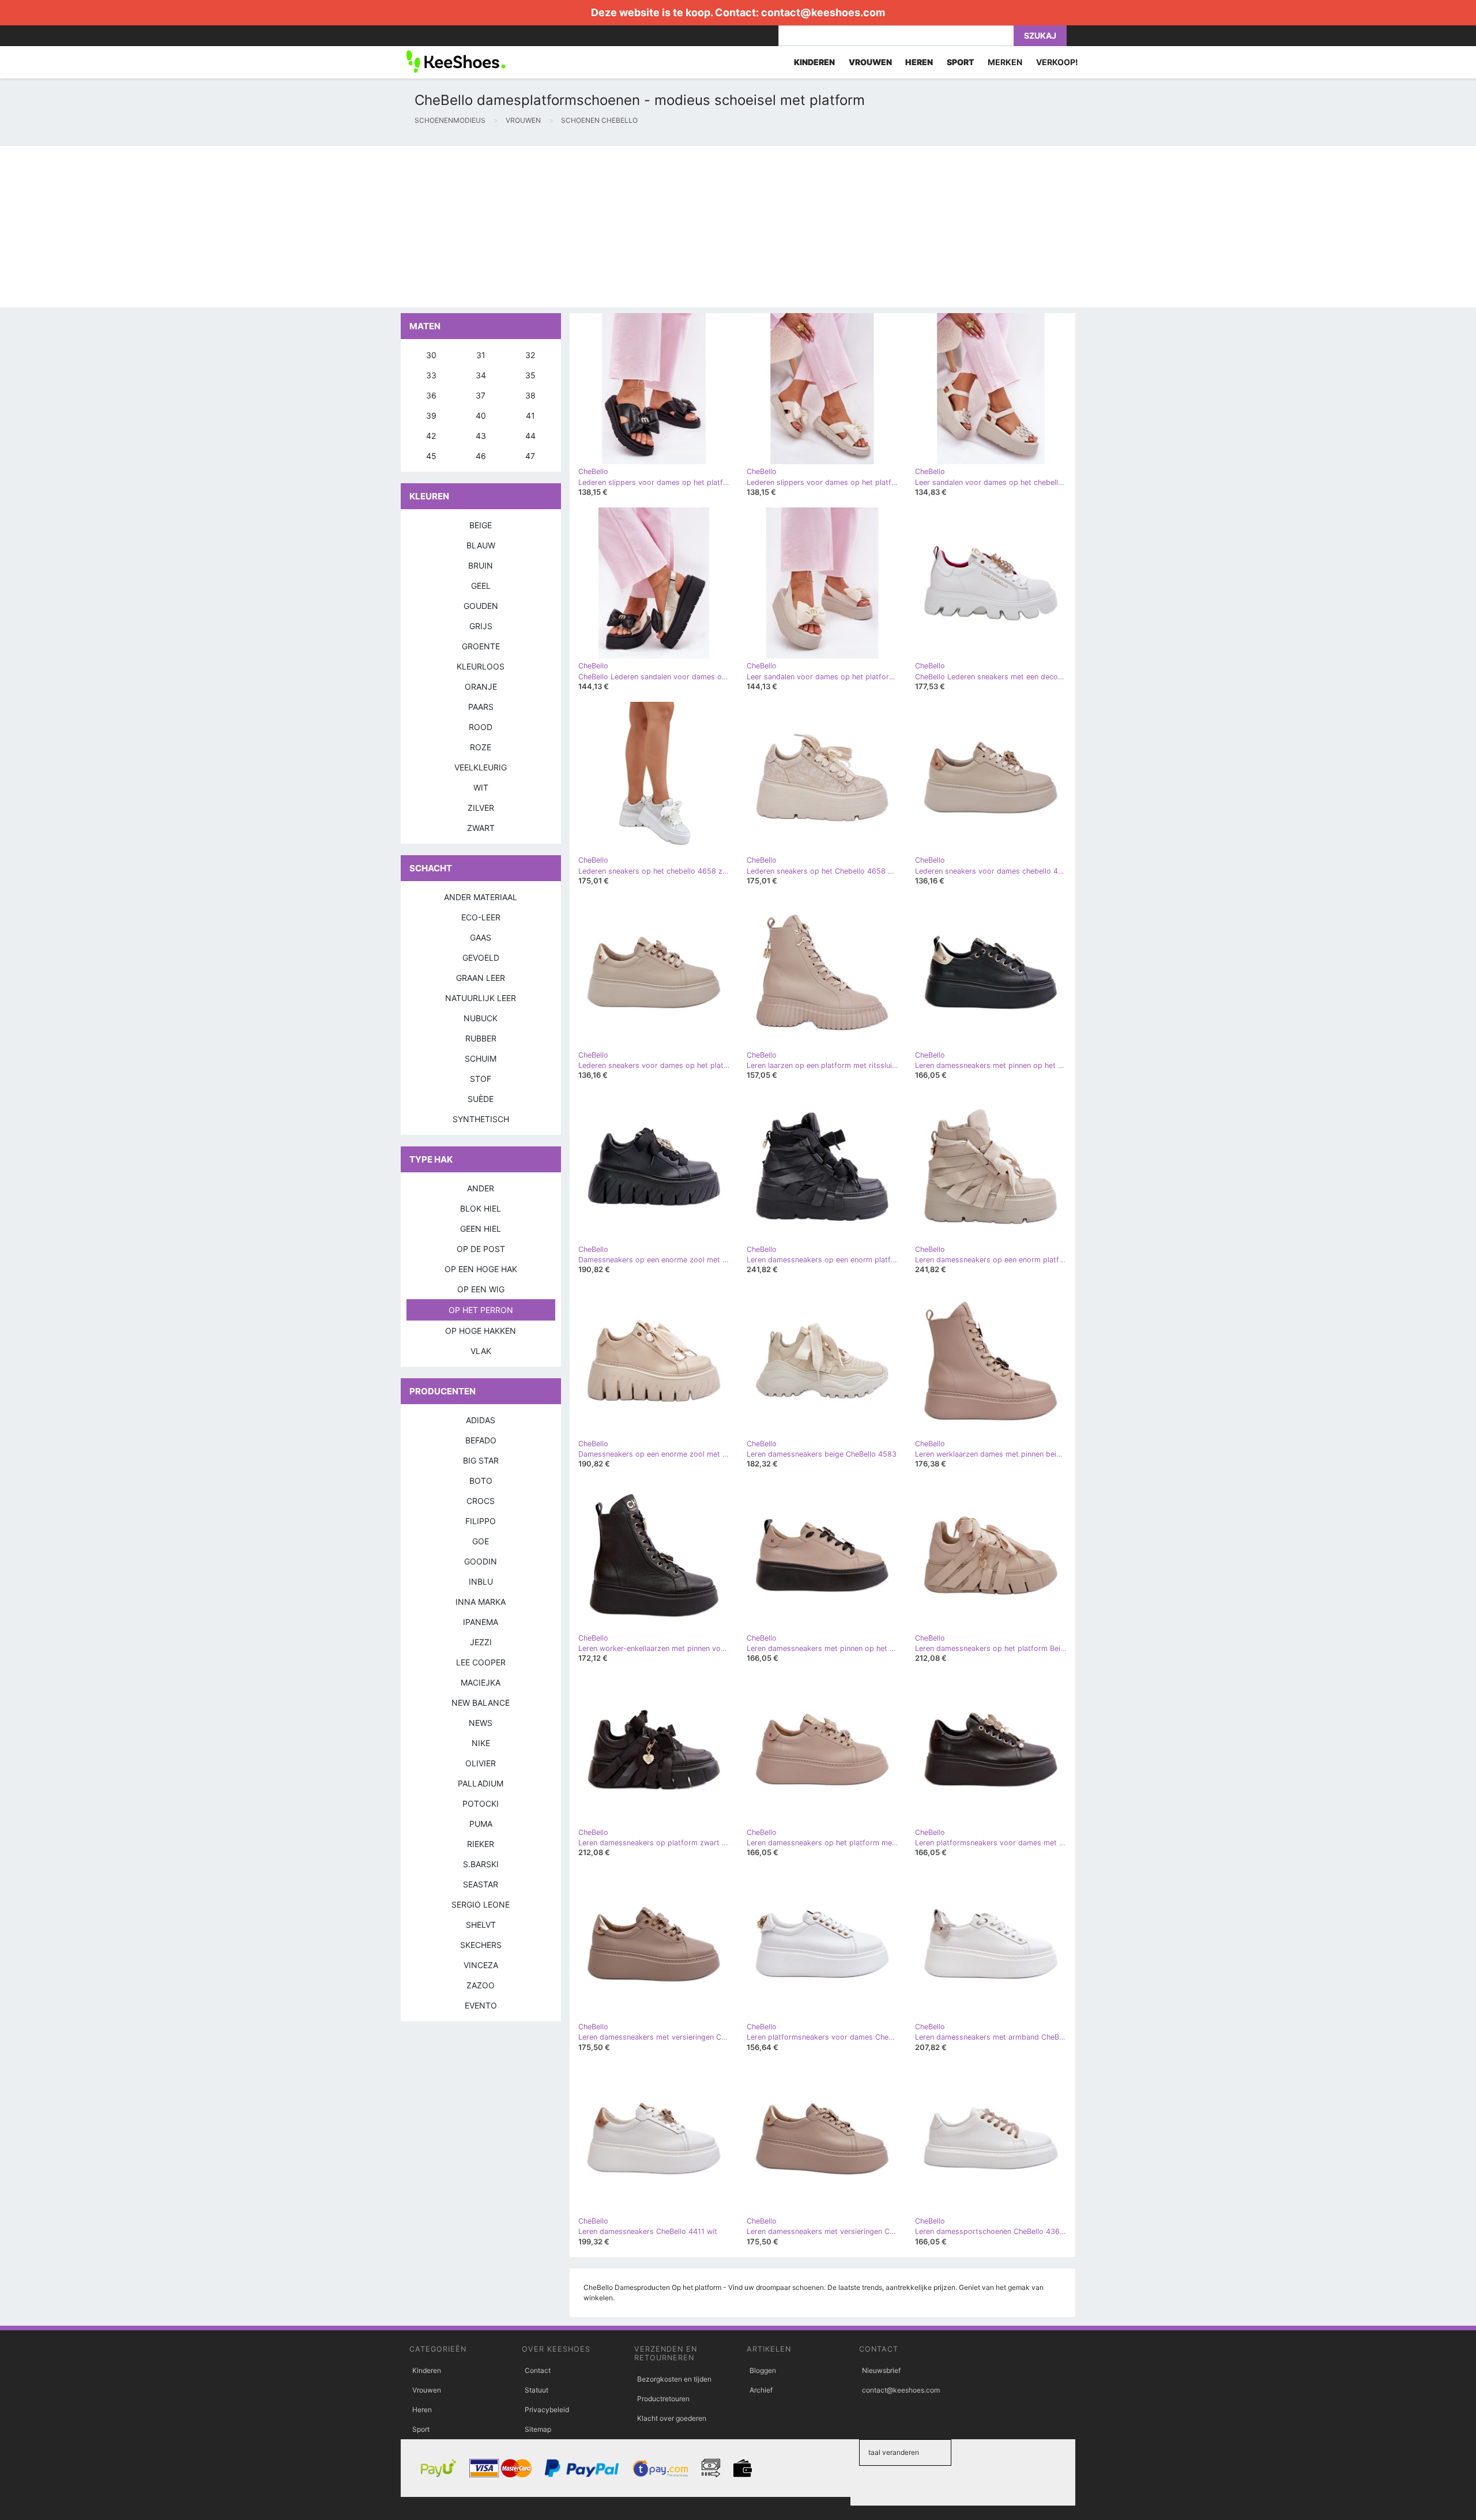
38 (530, 395)
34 (481, 375)
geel (481, 586)
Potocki (481, 1804)
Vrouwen (427, 2390)
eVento (481, 2005)
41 (530, 415)
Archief (761, 2390)
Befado (481, 1440)
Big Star (481, 1460)
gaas (481, 937)
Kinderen (427, 2370)
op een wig (481, 1289)
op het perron (481, 1310)
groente (481, 646)
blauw (481, 545)
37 (481, 395)
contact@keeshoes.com (823, 12)
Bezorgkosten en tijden (674, 2379)
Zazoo (481, 1985)
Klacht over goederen (672, 2418)
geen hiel (481, 1229)
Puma (481, 1824)
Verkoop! (1057, 62)
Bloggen (763, 2370)
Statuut (536, 2390)
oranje (481, 687)
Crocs (481, 1501)
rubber (481, 1038)
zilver (481, 808)
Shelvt (481, 1925)
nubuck (481, 1018)
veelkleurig (481, 767)
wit (481, 787)
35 (530, 375)
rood (481, 727)
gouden (481, 606)
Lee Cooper (481, 1662)
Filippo (481, 1521)
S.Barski (481, 1864)
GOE (481, 1541)
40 (481, 415)
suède (481, 1099)
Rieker (481, 1844)
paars (481, 707)
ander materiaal (481, 897)
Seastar (481, 1884)
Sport (421, 2429)
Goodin (481, 1561)
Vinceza (481, 1965)
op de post (481, 1249)
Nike (481, 1743)
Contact (538, 2370)
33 (431, 375)
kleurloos (481, 666)
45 (431, 456)
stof (481, 1079)
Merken (1005, 62)
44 (530, 436)
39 (431, 415)
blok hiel (481, 1208)
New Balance (481, 1703)
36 (431, 395)
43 (481, 436)
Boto (481, 1481)
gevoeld (481, 958)
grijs (481, 626)
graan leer (481, 978)
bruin (481, 565)
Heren (422, 2410)
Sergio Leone (481, 1904)
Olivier (481, 1763)
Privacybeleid (547, 2410)
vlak (481, 1351)
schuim (481, 1058)
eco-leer (481, 917)
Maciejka (481, 1682)
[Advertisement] (346, 227)
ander (481, 1188)
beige (481, 525)
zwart (481, 828)
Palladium (481, 1783)
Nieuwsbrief (881, 2370)
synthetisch (481, 1119)
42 (431, 436)
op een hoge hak (481, 1269)
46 (481, 456)
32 (530, 355)
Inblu (481, 1581)
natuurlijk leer (481, 998)
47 (530, 456)
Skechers (481, 1945)
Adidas (481, 1420)
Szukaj (1040, 35)
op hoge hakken (481, 1331)
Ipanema (481, 1622)
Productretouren (663, 2399)
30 (431, 355)
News (481, 1723)
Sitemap (538, 2429)
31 (481, 355)
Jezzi (481, 1642)
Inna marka (481, 1602)
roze (481, 747)
